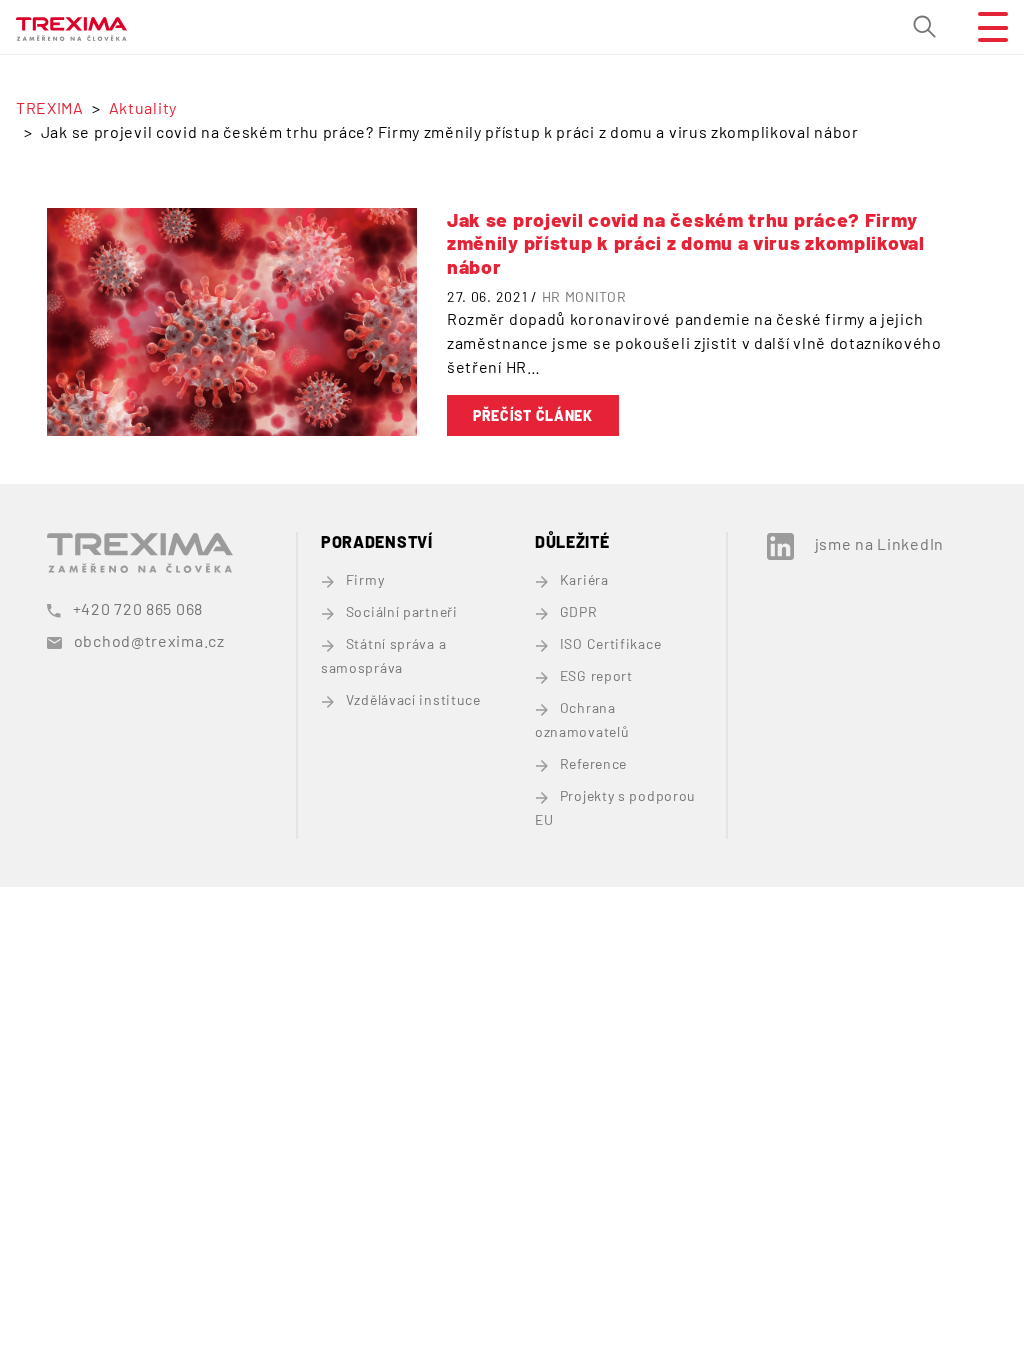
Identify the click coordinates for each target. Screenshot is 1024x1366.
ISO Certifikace (610, 643)
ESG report (596, 675)
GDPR (579, 611)
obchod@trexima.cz (149, 640)
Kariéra (584, 579)
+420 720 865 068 (138, 608)
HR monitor (584, 296)
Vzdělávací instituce (413, 699)
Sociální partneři (402, 611)
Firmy (365, 579)
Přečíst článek (533, 415)
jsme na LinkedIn (879, 543)
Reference (593, 763)
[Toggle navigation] (985, 27)
